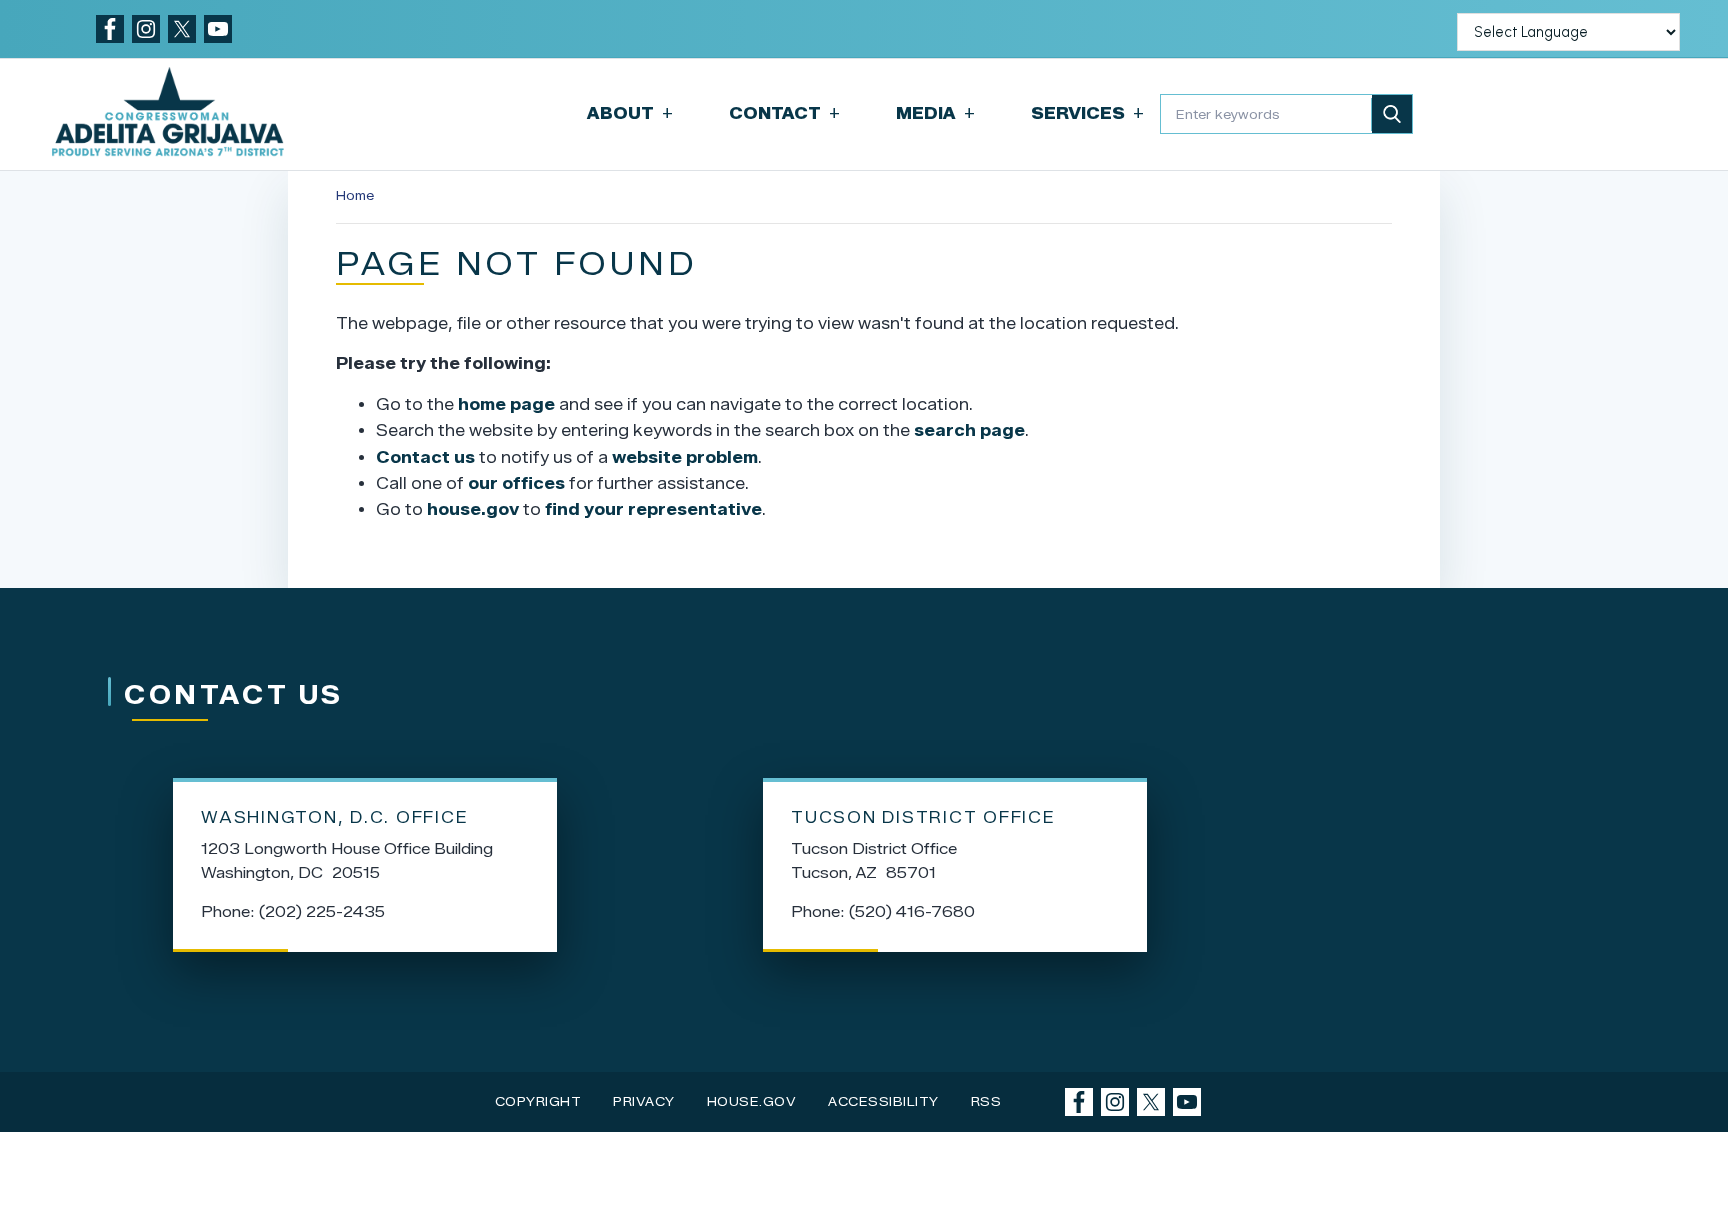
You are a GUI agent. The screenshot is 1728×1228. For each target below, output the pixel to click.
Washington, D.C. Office (334, 817)
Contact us (425, 457)
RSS (986, 1101)
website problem (685, 457)
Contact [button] (784, 113)
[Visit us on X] (182, 29)
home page (506, 404)
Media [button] (935, 113)
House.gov (752, 1101)
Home (355, 195)
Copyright (538, 1101)
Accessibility (883, 1101)
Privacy (644, 1101)
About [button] (630, 113)
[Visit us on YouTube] (218, 29)
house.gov (473, 509)
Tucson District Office (923, 817)
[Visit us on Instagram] (146, 29)
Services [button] (1087, 113)
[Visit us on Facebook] (110, 29)
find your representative (653, 509)
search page (969, 430)
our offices (516, 483)
